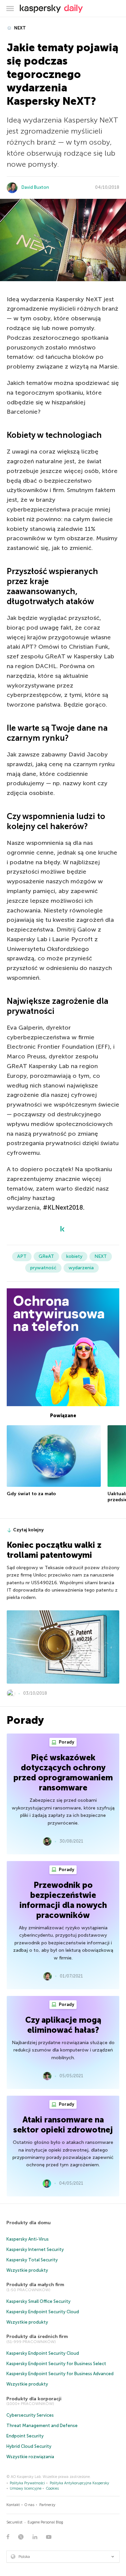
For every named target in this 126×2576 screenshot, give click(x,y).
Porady (66, 1742)
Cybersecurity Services (30, 2415)
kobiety (74, 1256)
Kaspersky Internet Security (35, 2249)
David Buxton (35, 187)
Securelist (14, 2522)
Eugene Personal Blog (45, 2522)
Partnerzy (47, 2505)
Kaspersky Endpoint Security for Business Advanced (60, 2374)
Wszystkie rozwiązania (30, 2457)
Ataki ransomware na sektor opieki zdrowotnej (63, 2125)
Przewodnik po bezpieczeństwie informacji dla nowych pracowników (63, 1900)
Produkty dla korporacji (34, 2399)
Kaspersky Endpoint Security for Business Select (56, 2364)
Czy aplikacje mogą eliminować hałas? (63, 2025)
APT (22, 1256)
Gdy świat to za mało (31, 1494)
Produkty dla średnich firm (37, 2337)
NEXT (19, 28)
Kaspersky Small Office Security (38, 2301)
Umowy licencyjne (26, 2488)
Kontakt (13, 2505)
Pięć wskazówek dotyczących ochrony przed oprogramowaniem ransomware (63, 1773)
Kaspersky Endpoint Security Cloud (43, 2312)
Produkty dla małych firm (35, 2285)
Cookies (52, 2488)
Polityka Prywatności (27, 2483)
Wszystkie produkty (27, 2270)
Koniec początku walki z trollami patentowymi (54, 1550)
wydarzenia (81, 1268)
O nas (29, 2505)
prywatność (43, 1268)
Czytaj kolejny (28, 1530)
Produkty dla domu (29, 2223)
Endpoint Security (25, 2436)
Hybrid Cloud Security (29, 2446)
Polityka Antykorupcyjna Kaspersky (79, 2483)
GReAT (46, 1256)
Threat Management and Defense (42, 2426)
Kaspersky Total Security (32, 2260)
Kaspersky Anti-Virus (28, 2239)
